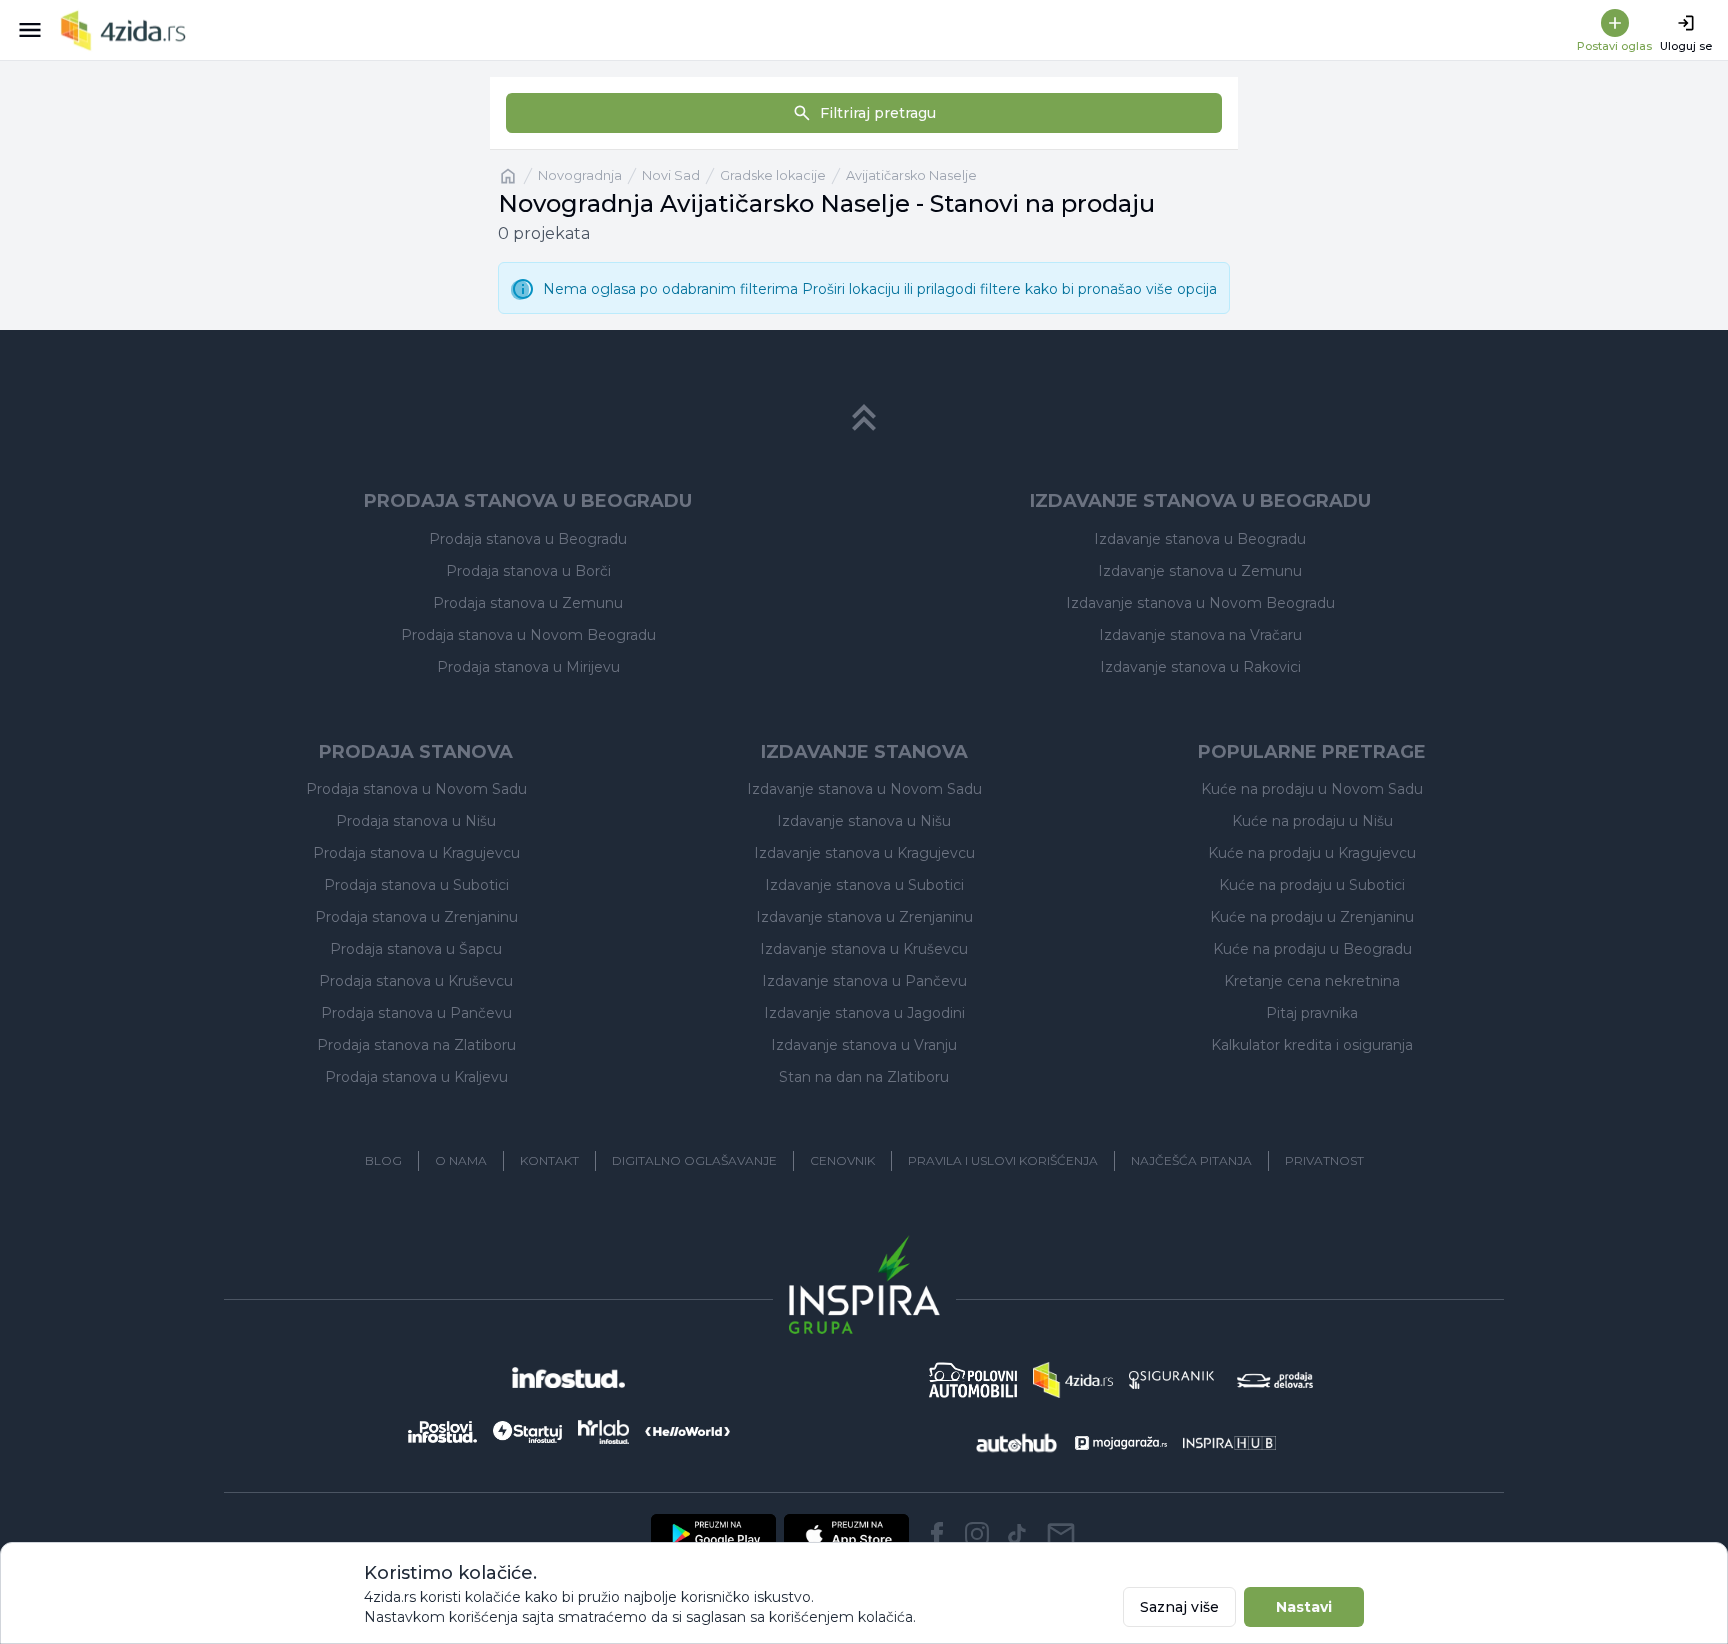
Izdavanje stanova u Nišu (864, 821)
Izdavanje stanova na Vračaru (1200, 635)
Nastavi (1304, 1607)
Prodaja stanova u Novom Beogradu (528, 635)
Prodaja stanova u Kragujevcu (416, 853)
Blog (383, 1160)
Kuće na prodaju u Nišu (1312, 821)
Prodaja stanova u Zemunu (528, 603)
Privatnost (1324, 1160)
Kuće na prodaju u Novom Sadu (1312, 789)
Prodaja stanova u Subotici (416, 885)
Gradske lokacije (773, 175)
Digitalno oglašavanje (694, 1160)
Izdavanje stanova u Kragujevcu (864, 853)
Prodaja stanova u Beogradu (528, 539)
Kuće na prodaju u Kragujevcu (1312, 853)
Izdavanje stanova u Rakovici (1200, 667)
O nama (461, 1160)
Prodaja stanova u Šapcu (416, 949)
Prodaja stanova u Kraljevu (416, 1077)
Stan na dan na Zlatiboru (864, 1077)
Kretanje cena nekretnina (1312, 981)
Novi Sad (671, 175)
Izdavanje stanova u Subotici (864, 885)
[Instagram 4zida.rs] (977, 1534)
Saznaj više (1179, 1607)
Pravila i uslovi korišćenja (1003, 1160)
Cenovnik (842, 1160)
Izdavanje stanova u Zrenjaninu (864, 917)
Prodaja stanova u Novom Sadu (416, 789)
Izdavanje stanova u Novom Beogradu (1200, 603)
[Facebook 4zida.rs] (937, 1534)
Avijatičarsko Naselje (911, 175)
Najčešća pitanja (1191, 1160)
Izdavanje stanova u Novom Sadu (864, 789)
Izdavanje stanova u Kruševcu (864, 949)
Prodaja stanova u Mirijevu (528, 667)
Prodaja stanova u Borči (528, 571)
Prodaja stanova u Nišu (416, 821)
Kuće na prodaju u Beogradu (1312, 949)
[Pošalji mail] (1061, 1534)
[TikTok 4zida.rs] (1017, 1534)
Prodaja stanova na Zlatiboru (416, 1045)
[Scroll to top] (864, 418)
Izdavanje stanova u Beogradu (1200, 539)
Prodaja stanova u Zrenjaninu (416, 917)
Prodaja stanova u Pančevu (416, 1013)
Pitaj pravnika (1312, 1013)
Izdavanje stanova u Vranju (864, 1045)
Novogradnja (580, 175)
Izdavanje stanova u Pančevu (864, 981)
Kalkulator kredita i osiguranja (1312, 1045)
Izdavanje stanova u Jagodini (864, 1013)
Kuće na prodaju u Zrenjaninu (1312, 917)
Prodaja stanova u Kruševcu (416, 981)
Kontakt (549, 1160)
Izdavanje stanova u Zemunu (1200, 571)
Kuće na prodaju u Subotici (1312, 885)
